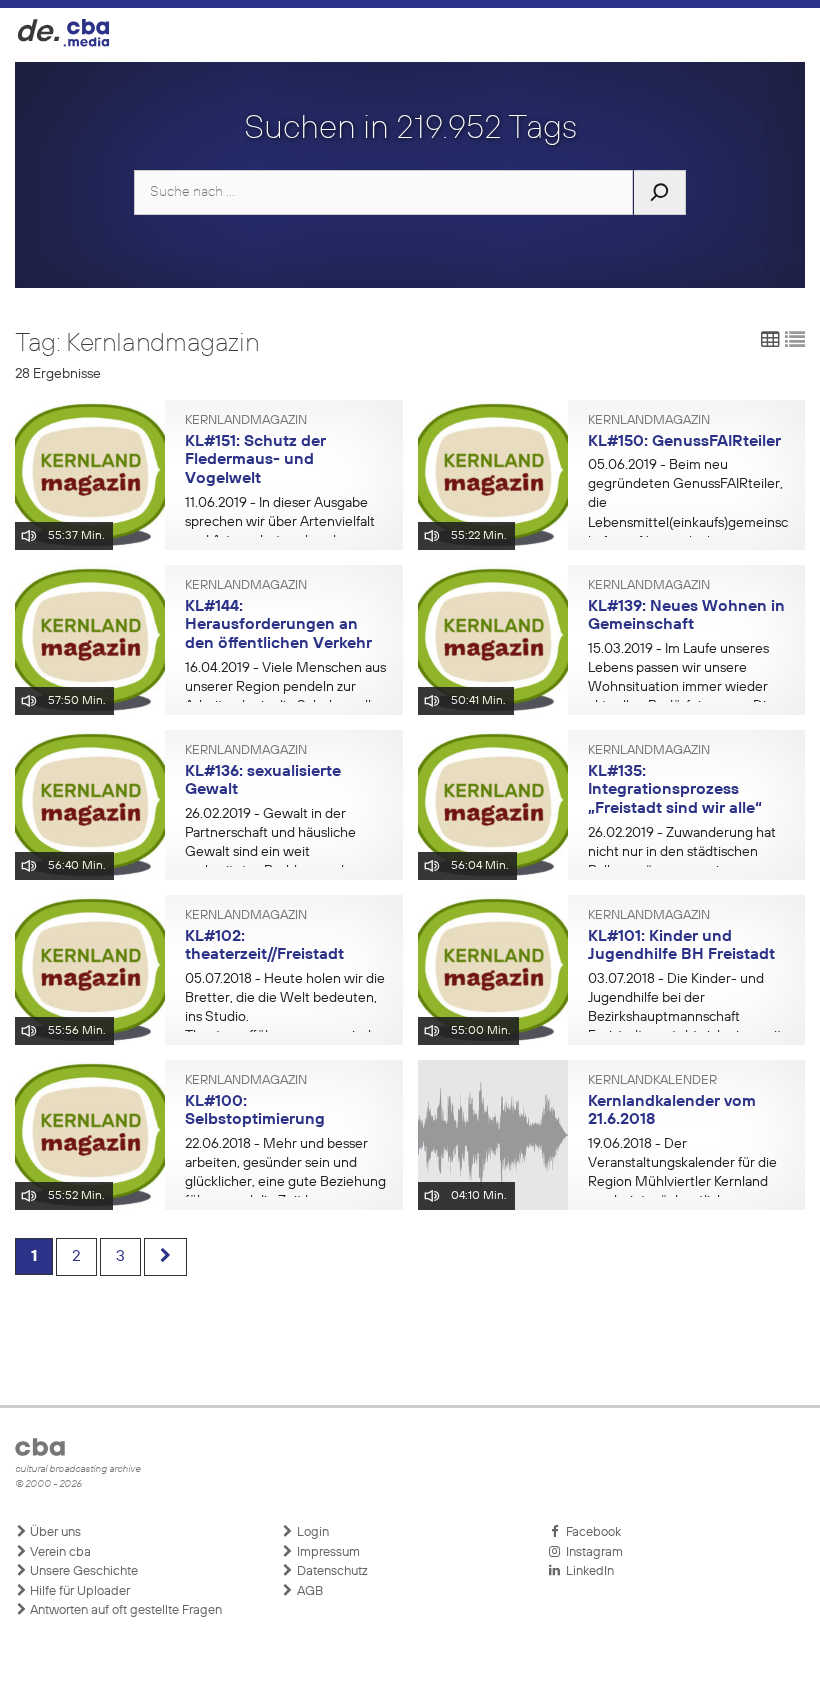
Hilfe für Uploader (78, 1591)
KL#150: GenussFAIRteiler (684, 442)
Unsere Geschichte (82, 1571)
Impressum (327, 1552)
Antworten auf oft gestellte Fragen (124, 1610)
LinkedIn (587, 1571)
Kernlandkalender (652, 1081)
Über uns (54, 1532)
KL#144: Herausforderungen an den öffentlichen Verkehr (278, 625)
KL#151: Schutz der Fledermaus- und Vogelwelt (255, 460)
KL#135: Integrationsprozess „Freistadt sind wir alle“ (675, 790)
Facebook (590, 1532)
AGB (308, 1591)
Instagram (591, 1552)
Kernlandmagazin (246, 421)
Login (311, 1532)
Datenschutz (331, 1571)
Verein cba (59, 1552)
